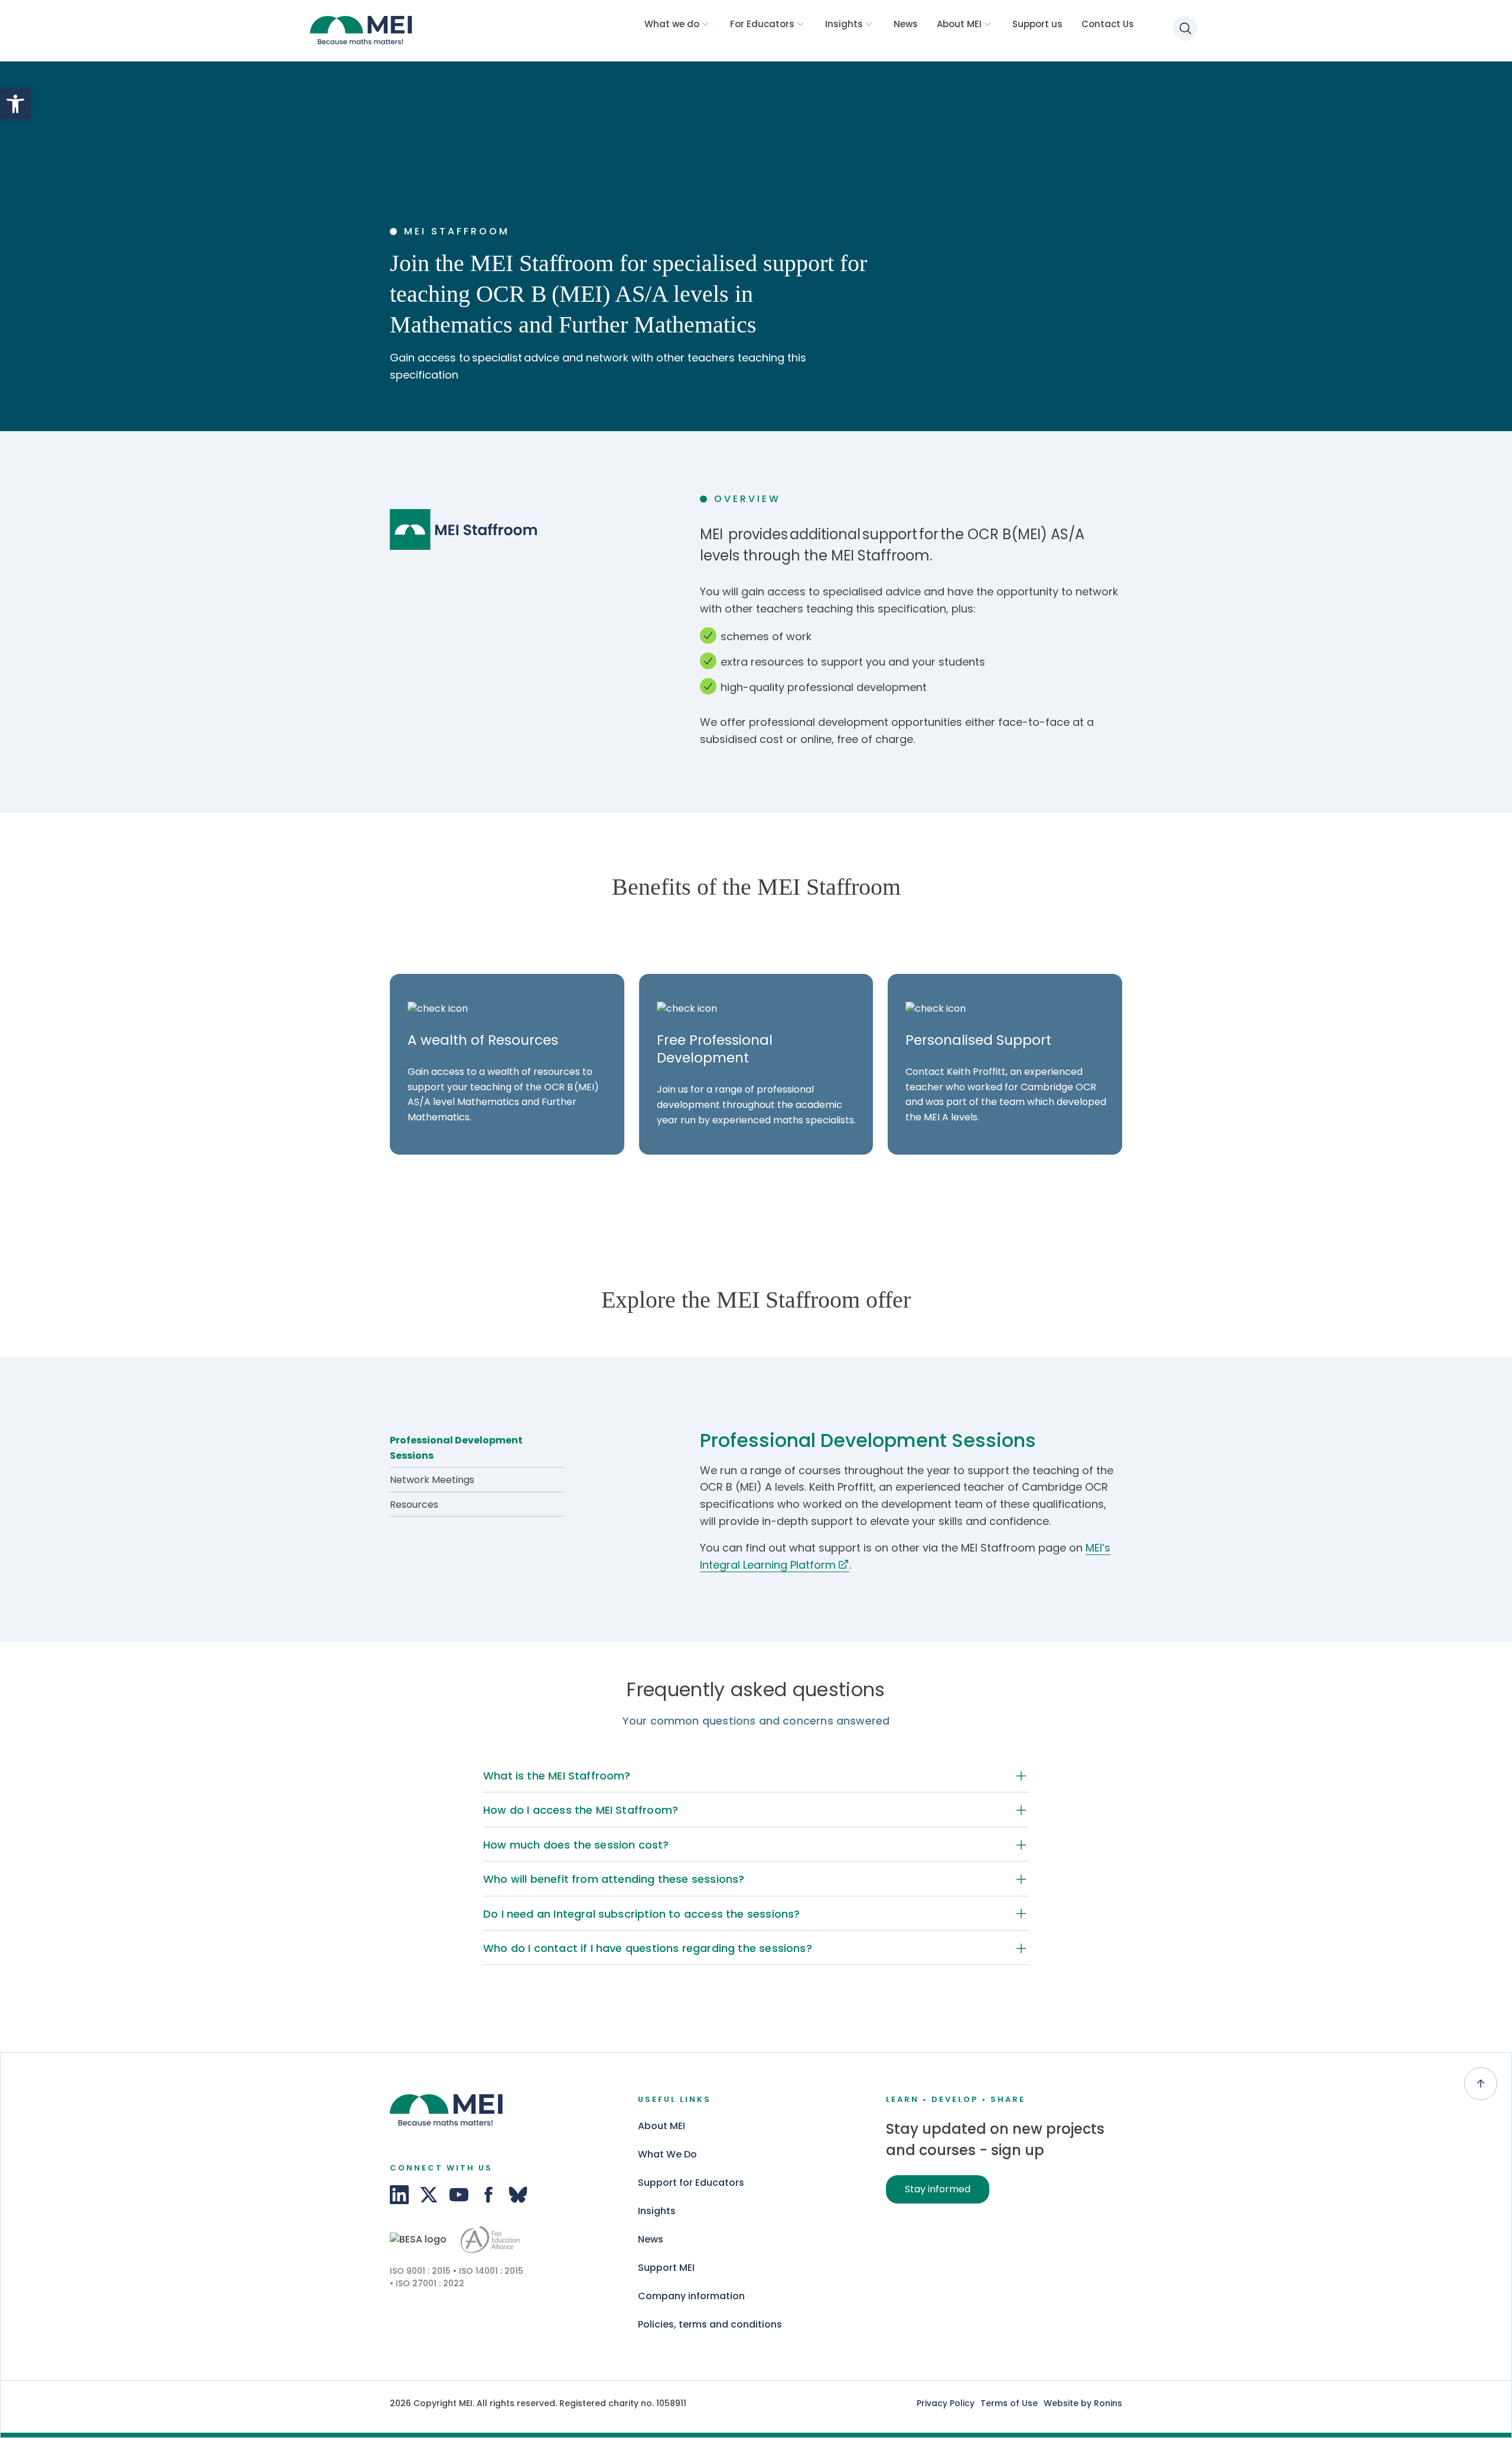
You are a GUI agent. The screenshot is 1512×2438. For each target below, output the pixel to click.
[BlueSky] (518, 2195)
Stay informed (938, 2189)
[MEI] (365, 32)
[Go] (418, 2240)
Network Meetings (432, 1480)
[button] (15, 104)
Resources (414, 1505)
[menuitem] (678, 24)
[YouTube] (459, 2195)
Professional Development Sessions (456, 1448)
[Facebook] (488, 2195)
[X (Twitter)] (429, 2195)
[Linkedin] (399, 2195)
